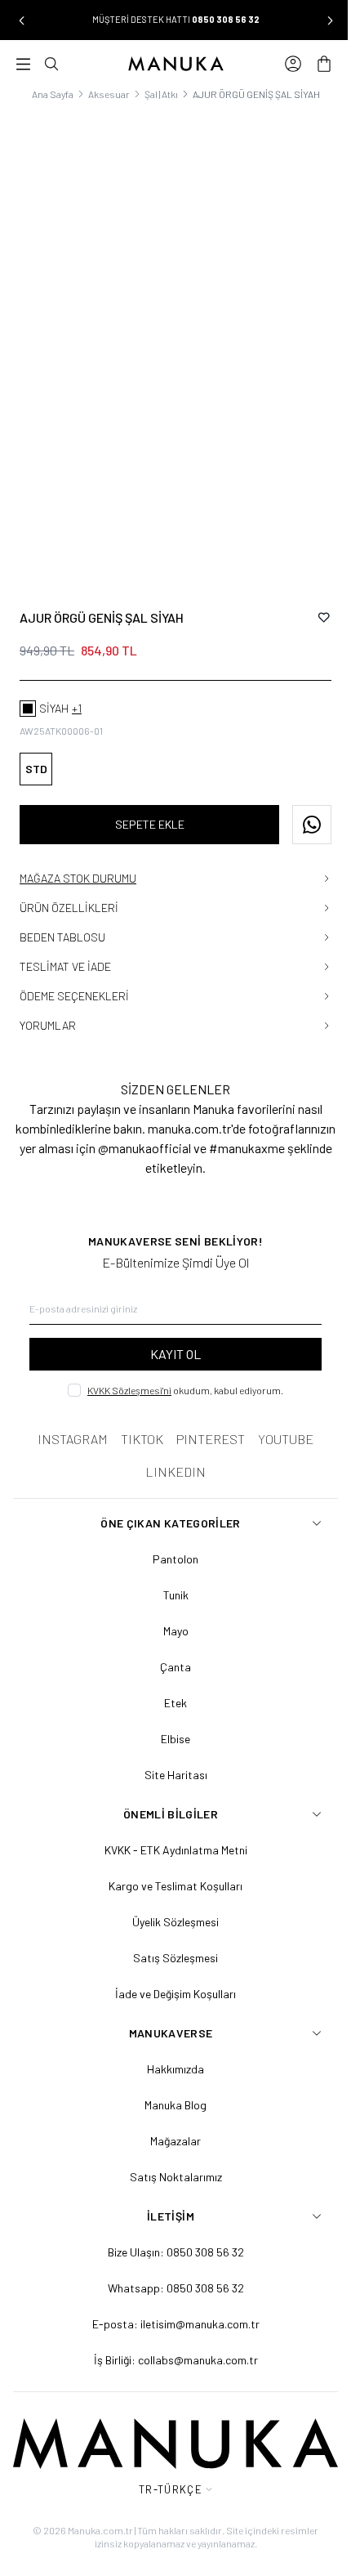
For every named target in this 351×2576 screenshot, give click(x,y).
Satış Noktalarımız (169, 2159)
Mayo (169, 1613)
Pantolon (170, 1541)
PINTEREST (205, 1421)
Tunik (169, 1577)
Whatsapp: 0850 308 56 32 (169, 2270)
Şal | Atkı (155, 94)
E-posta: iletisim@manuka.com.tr (169, 2306)
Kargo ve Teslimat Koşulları (170, 1868)
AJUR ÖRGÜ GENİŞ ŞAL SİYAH (250, 94)
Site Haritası (169, 1757)
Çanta (170, 1649)
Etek (170, 1685)
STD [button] (36, 751)
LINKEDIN (170, 1453)
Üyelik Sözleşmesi (170, 1904)
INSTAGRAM (67, 1421)
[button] (21, 20)
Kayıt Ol (170, 1336)
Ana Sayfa (46, 94)
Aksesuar (102, 94)
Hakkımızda (170, 2051)
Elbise (170, 1721)
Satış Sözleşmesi (170, 1940)
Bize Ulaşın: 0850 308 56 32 (169, 2234)
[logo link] (170, 64)
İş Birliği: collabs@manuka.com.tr (169, 2342)
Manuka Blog (170, 2087)
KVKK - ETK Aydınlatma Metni (169, 1832)
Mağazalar (170, 2123)
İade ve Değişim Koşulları (170, 1976)
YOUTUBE (280, 1421)
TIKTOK (136, 1421)
